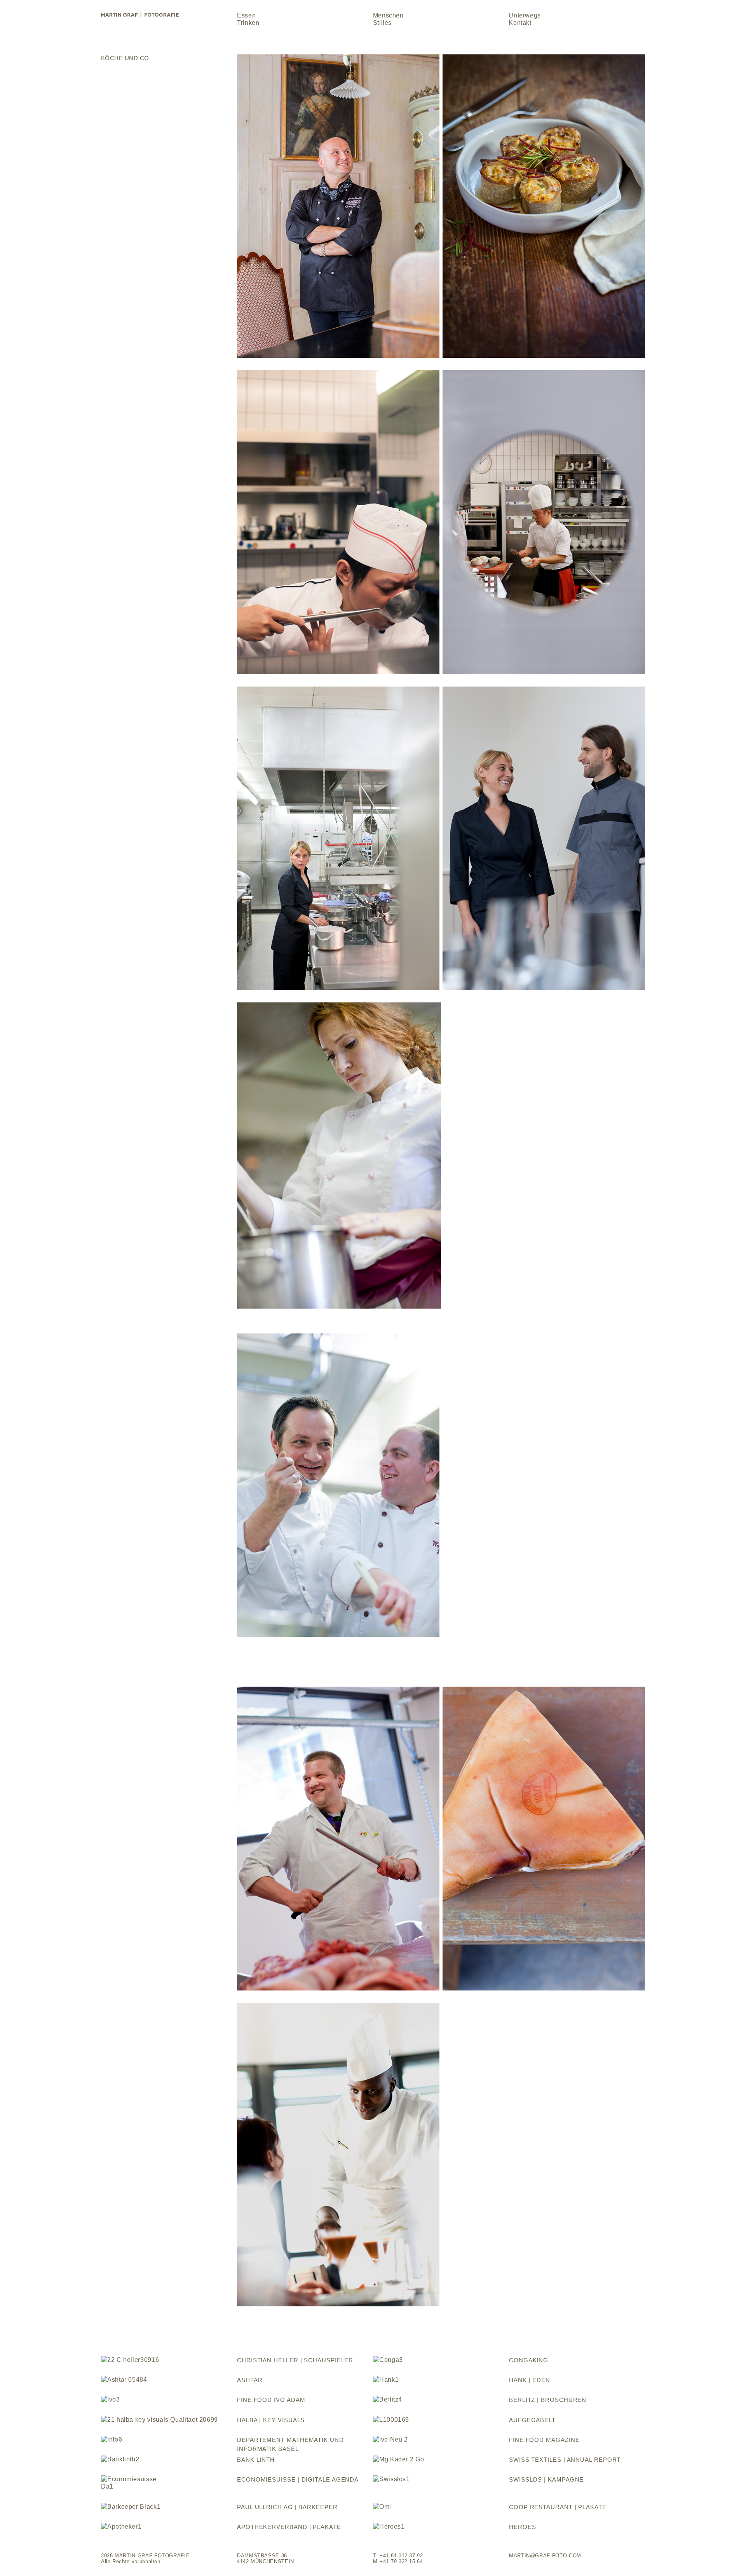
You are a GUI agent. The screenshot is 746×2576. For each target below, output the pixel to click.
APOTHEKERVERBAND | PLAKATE (289, 2527)
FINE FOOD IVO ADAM (271, 2400)
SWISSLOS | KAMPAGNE (546, 2479)
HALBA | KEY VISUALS (271, 2420)
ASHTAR (250, 2380)
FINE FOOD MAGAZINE (544, 2440)
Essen (246, 15)
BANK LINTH (256, 2460)
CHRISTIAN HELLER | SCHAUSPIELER (295, 2360)
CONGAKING (529, 2360)
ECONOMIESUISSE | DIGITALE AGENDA (298, 2479)
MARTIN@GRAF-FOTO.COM (545, 2556)
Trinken (248, 23)
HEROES (522, 2527)
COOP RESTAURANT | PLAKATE (558, 2507)
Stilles (382, 23)
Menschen (388, 15)
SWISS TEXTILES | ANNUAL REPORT (565, 2460)
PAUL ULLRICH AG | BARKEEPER (287, 2507)
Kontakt (520, 23)
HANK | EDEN (530, 2380)
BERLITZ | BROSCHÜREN (548, 2400)
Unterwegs (525, 15)
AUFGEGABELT (532, 2420)
